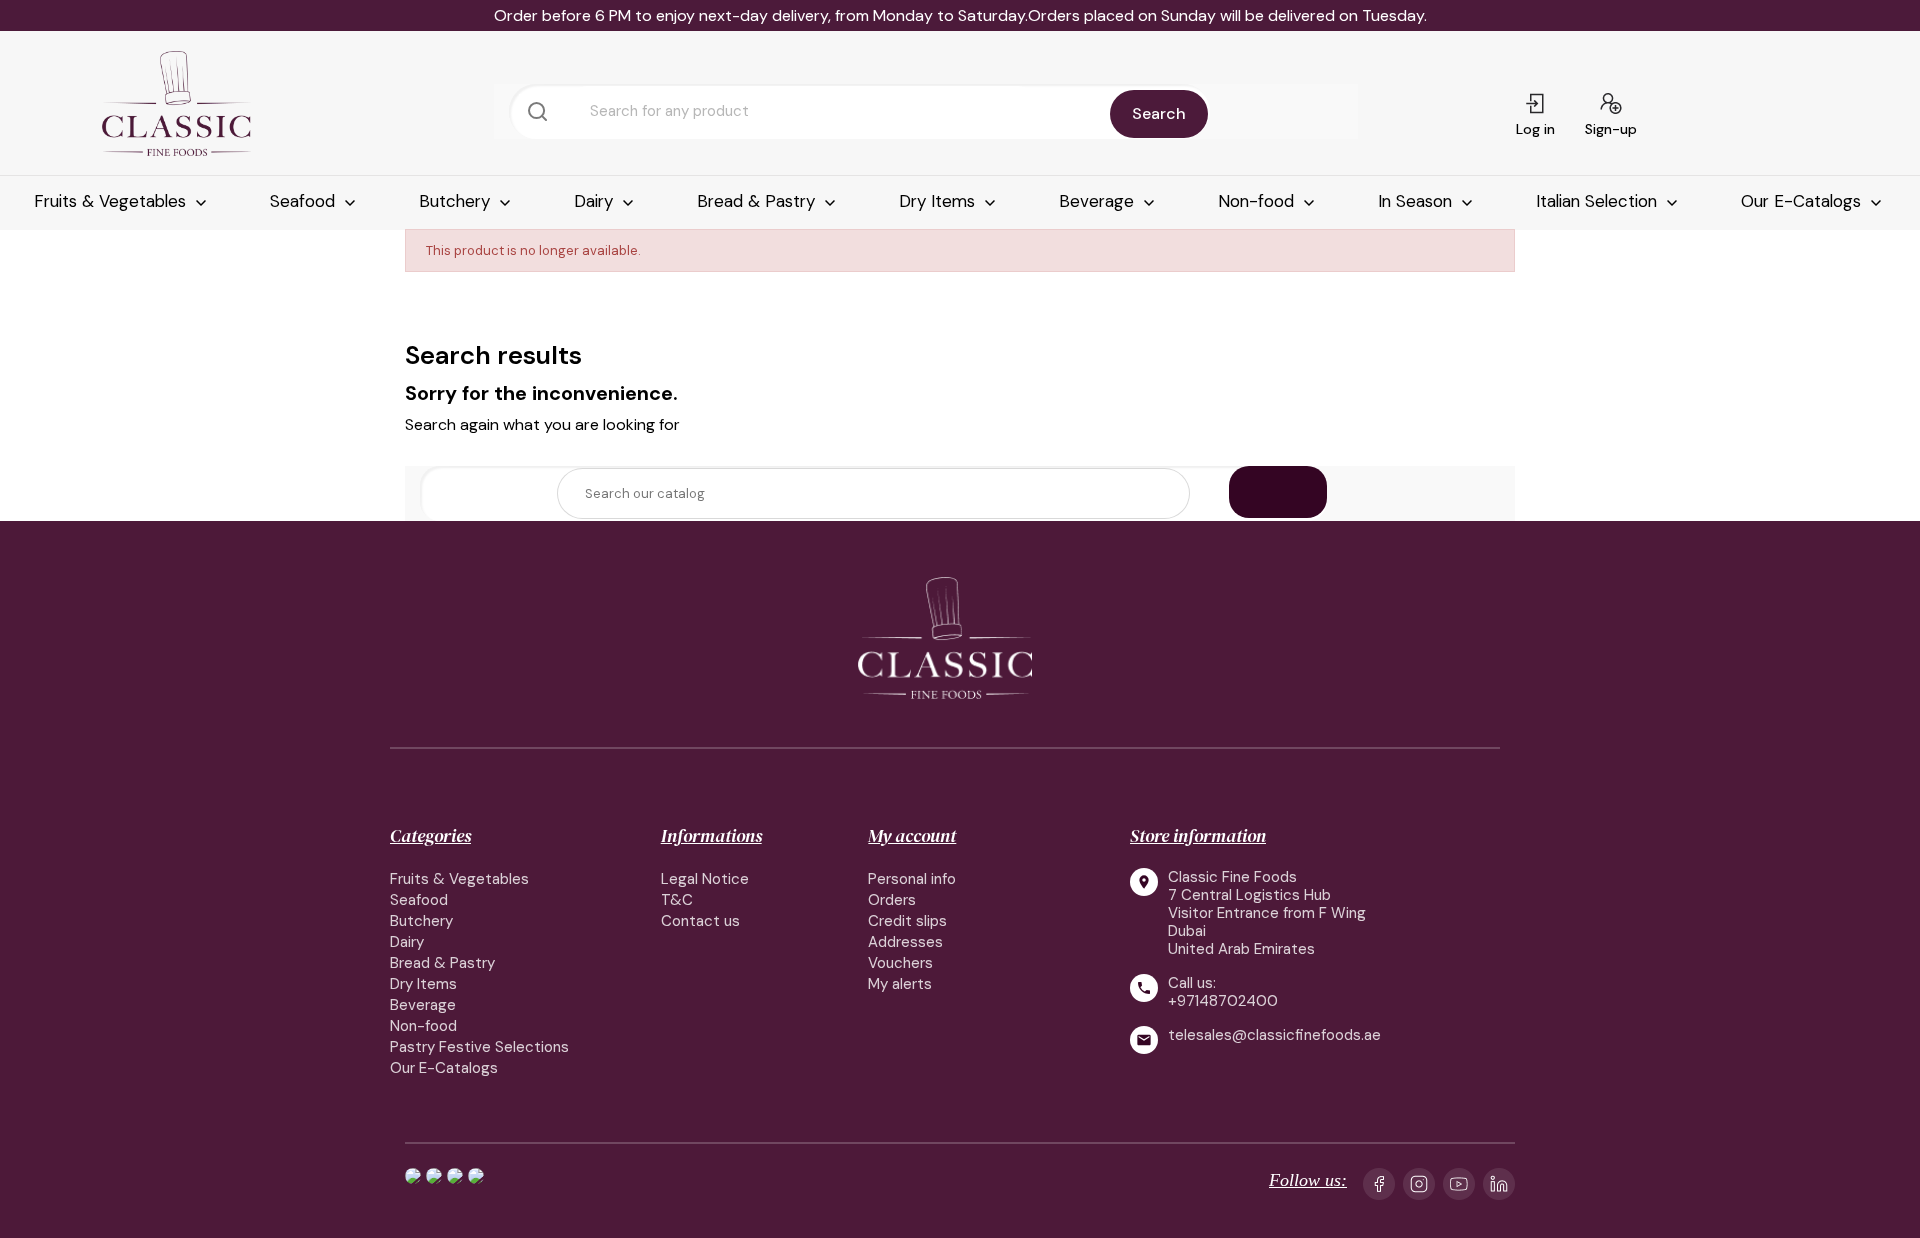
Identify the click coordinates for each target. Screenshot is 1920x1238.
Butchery (457, 201)
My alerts (900, 984)
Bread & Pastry (758, 201)
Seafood (305, 201)
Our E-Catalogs (1803, 201)
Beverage (1099, 201)
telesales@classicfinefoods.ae (1274, 1035)
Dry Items (939, 201)
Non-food (1258, 201)
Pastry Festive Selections (479, 1047)
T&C (677, 900)
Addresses (905, 942)
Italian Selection (1599, 201)
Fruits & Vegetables (112, 201)
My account (912, 835)
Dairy (596, 201)
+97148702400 (1223, 1001)
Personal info (912, 879)
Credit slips (907, 921)
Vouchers (900, 963)
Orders (892, 900)
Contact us (700, 921)
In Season (1417, 201)
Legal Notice (705, 879)
